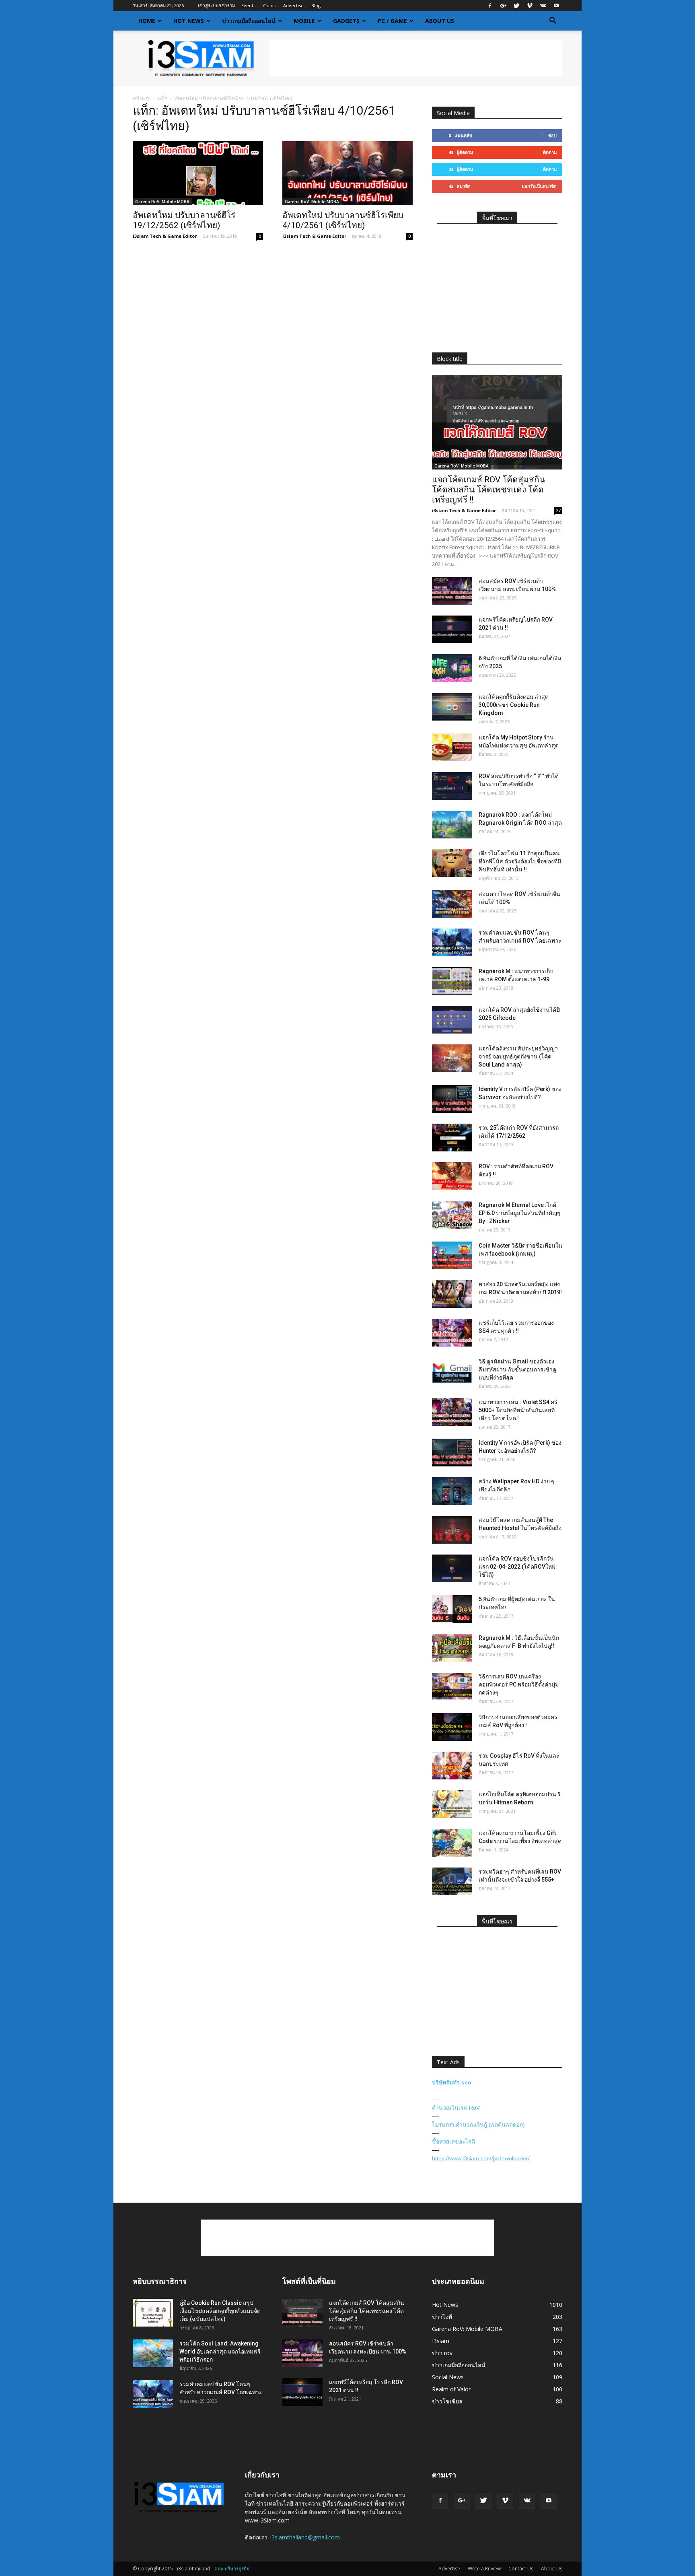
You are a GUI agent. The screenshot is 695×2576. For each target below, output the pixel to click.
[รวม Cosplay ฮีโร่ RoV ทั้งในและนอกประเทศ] (452, 1766)
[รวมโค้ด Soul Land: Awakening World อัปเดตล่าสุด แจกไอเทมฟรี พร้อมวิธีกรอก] (153, 2353)
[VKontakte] (543, 6)
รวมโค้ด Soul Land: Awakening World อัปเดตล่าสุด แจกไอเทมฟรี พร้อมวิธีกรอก (220, 2352)
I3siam (441, 2341)
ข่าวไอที (442, 2317)
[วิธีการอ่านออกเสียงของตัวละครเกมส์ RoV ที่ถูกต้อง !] (452, 1727)
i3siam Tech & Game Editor (165, 236)
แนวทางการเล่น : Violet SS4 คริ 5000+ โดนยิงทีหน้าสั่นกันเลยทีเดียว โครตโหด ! (518, 1410)
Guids (269, 5)
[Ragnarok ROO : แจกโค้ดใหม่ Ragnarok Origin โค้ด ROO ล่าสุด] (452, 825)
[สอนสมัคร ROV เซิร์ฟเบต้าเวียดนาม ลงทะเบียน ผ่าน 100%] (452, 591)
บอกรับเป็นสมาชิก (539, 186)
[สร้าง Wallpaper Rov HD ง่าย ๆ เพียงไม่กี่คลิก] (452, 1491)
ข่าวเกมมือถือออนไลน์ (249, 21)
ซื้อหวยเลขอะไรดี (453, 2142)
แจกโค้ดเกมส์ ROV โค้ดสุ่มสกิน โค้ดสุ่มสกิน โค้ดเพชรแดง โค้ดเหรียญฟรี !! (488, 490)
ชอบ (552, 135)
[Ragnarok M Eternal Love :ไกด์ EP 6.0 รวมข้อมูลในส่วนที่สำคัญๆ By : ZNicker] (452, 1215)
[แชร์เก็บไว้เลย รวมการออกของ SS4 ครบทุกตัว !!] (452, 1333)
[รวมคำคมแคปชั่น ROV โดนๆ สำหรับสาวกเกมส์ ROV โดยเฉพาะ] (452, 942)
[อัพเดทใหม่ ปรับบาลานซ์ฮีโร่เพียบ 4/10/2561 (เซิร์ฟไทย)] (347, 173)
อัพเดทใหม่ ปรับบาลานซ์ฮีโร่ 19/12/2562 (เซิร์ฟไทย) (184, 220)
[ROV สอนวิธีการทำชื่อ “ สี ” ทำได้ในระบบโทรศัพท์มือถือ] (452, 786)
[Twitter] (516, 6)
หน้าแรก (142, 98)
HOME (147, 21)
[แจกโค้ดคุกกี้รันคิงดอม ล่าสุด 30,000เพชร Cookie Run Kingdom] (452, 707)
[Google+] (503, 6)
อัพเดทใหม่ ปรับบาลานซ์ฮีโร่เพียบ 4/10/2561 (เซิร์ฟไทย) (343, 220)
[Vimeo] (530, 6)
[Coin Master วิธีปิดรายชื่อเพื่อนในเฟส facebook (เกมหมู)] (452, 1255)
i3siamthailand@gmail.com (305, 2537)
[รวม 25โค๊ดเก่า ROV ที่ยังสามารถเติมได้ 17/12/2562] (452, 1138)
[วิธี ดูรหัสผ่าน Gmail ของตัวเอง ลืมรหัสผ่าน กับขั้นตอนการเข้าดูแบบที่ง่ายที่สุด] (452, 1371)
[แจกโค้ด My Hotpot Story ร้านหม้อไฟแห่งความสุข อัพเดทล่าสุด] (452, 747)
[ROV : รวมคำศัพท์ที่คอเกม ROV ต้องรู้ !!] (452, 1176)
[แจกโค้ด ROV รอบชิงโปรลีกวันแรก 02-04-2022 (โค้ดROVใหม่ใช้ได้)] (452, 1568)
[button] (553, 21)
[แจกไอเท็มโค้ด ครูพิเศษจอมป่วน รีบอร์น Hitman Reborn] (452, 1804)
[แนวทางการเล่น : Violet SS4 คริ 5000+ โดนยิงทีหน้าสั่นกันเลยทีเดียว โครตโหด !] (452, 1412)
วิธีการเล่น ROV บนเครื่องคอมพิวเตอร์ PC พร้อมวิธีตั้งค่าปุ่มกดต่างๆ (519, 1684)
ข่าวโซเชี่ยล (447, 2401)
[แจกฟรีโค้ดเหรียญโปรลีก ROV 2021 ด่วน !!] (452, 629)
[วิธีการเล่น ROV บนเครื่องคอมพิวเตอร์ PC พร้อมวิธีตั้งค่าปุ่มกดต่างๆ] (452, 1686)
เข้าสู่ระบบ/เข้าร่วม (216, 5)
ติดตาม (550, 152)
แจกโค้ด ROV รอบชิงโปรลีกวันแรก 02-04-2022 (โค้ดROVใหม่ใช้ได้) (517, 1567)
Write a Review (484, 2569)
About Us (440, 21)
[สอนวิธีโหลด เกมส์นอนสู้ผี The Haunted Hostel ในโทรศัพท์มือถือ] (452, 1530)
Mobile (304, 21)
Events (248, 5)
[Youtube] (556, 6)
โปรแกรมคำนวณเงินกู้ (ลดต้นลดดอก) (478, 2125)
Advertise (293, 5)
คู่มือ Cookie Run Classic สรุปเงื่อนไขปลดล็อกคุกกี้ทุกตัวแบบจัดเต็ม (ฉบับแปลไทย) (220, 2311)
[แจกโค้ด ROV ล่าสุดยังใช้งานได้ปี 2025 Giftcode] (452, 1020)
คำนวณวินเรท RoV (456, 2108)
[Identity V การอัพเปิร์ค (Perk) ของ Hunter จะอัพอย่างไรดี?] (452, 1453)
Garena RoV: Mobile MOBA (162, 202)
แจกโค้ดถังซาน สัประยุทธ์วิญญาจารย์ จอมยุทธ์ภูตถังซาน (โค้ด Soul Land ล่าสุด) (518, 1056)
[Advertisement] (416, 58)
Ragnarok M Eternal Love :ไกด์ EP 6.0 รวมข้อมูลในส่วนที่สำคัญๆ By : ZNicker (519, 1213)
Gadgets (346, 21)
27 (558, 511)
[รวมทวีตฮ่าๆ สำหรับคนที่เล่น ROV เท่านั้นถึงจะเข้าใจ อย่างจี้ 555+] (452, 1881)
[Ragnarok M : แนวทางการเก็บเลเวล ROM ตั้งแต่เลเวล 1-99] (452, 981)
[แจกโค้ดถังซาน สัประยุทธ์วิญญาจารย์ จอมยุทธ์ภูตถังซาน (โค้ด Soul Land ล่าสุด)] (452, 1058)
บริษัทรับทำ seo (452, 2082)
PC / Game (392, 21)
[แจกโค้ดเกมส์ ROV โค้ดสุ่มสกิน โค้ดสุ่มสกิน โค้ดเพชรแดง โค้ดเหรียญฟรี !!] (497, 422)
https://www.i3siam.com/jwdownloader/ (481, 2158)
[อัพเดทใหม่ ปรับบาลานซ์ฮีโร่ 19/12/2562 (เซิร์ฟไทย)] (198, 173)
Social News (448, 2377)
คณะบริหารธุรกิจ (232, 2569)
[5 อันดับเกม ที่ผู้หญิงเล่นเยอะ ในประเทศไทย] (452, 1609)
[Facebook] (490, 6)
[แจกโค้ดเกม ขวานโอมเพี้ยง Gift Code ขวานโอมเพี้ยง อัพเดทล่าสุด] (452, 1843)
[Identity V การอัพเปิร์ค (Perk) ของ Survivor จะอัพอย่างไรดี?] (452, 1099)
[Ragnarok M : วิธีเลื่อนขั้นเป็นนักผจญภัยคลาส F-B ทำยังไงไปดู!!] (452, 1648)
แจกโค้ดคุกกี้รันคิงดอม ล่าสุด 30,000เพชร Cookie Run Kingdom (514, 705)
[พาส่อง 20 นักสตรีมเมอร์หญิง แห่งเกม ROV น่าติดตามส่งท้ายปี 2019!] (452, 1294)
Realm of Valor (451, 2389)
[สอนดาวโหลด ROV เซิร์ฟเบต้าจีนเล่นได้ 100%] (452, 904)
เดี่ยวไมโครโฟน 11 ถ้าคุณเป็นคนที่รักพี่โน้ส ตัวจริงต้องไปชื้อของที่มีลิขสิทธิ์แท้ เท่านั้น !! (520, 861)
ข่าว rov (442, 2353)
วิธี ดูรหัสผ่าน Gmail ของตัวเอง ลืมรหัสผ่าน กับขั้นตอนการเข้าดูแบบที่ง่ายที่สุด (517, 1369)
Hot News (189, 21)
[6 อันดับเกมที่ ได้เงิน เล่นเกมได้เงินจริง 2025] (452, 668)
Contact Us (521, 2569)
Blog (316, 5)
